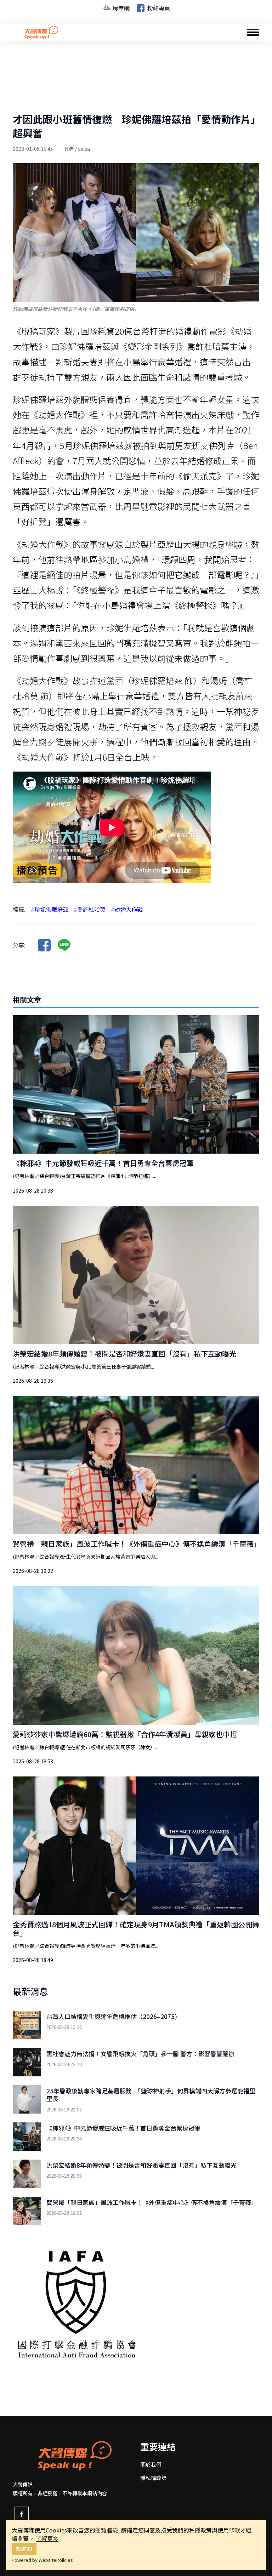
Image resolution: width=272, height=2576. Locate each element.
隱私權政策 (154, 2478)
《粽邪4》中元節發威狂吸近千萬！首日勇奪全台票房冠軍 (103, 1163)
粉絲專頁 (158, 8)
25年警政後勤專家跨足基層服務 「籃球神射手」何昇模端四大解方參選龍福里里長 (151, 2095)
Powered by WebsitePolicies (42, 2560)
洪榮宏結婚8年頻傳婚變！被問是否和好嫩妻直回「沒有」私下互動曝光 (124, 1354)
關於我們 (151, 2464)
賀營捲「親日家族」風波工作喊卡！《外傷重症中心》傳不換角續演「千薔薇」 (137, 1544)
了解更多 (47, 2538)
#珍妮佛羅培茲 (50, 909)
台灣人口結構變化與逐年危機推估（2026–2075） (114, 2017)
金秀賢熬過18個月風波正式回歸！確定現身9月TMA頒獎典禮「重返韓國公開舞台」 (136, 1929)
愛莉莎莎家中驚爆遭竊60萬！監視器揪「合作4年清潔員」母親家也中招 (125, 1734)
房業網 (120, 8)
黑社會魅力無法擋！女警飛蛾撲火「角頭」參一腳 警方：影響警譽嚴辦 (140, 2054)
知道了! (24, 2549)
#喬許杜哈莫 (90, 909)
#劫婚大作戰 (127, 909)
